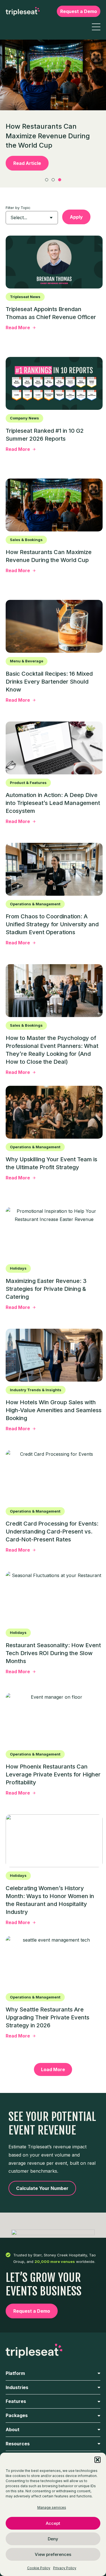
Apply (76, 217)
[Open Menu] (96, 27)
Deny (53, 2539)
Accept (53, 2523)
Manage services (52, 2507)
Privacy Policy (65, 2568)
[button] (98, 2460)
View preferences (53, 2554)
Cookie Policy (39, 2568)
